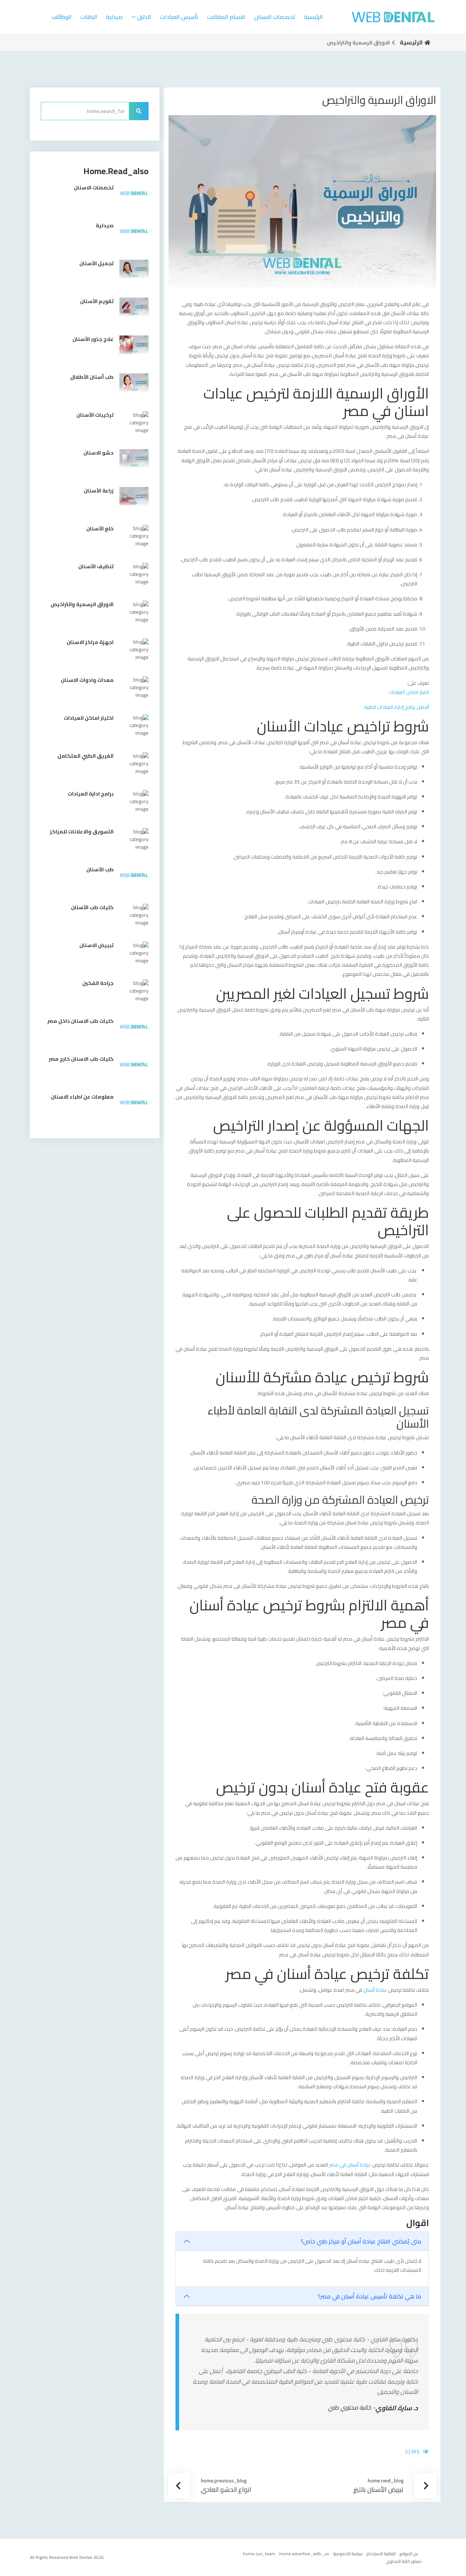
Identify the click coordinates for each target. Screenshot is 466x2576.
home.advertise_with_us (304, 2554)
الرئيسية (313, 17)
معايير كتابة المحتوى (404, 2561)
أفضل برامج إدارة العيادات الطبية (396, 707)
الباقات (89, 17)
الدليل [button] (144, 17)
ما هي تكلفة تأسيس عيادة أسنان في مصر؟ (370, 2296)
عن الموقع (409, 2554)
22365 (412, 2451)
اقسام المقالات (226, 17)
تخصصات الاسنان (275, 17)
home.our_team (259, 2554)
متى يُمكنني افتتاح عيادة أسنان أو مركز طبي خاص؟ (361, 2241)
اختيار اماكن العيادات (409, 692)
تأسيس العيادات (179, 17)
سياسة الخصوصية (348, 2554)
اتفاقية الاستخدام (381, 2554)
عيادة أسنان (375, 1990)
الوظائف (62, 17)
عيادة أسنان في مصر (350, 2165)
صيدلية (114, 17)
